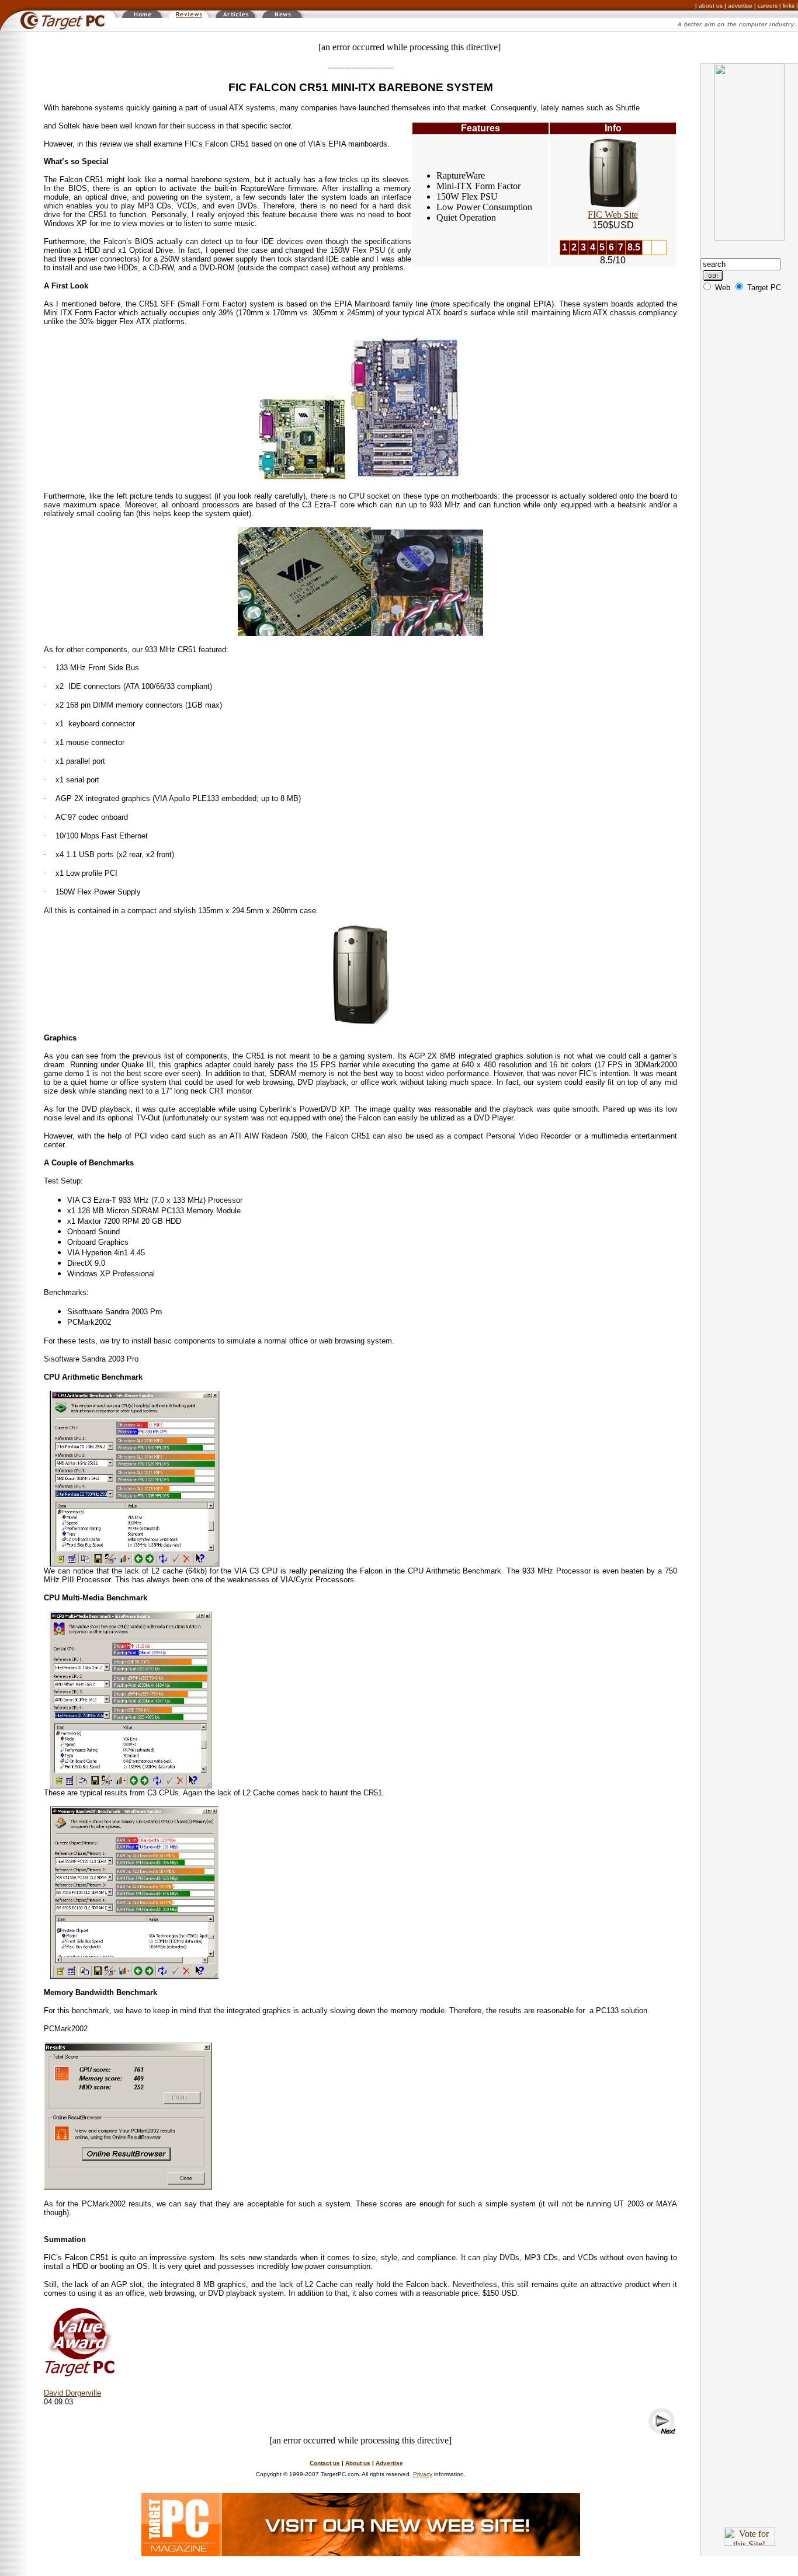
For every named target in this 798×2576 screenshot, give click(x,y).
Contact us (325, 2463)
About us (358, 2463)
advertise (740, 6)
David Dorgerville (72, 2393)
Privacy (423, 2474)
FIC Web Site (613, 215)
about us (711, 6)
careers (768, 6)
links (789, 6)
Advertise (389, 2463)
